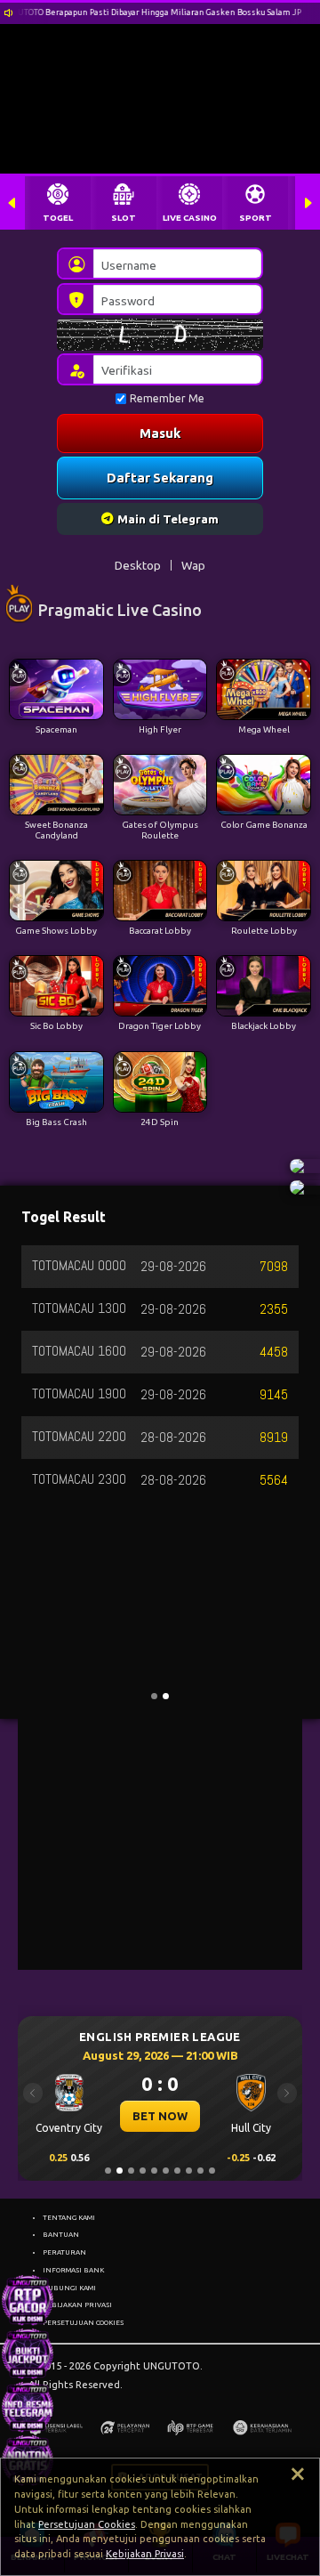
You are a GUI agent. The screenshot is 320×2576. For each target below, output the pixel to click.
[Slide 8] (189, 2171)
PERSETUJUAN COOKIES (83, 2322)
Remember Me (167, 398)
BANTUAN (61, 2234)
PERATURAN (64, 2252)
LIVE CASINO (190, 218)
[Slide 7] (177, 2171)
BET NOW (153, 2116)
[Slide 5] (154, 2171)
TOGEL (58, 218)
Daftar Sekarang (160, 478)
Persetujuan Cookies (87, 2524)
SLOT (124, 218)
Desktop (138, 565)
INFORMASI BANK (73, 2270)
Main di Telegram (168, 519)
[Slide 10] (212, 2171)
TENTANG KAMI (69, 2217)
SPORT (256, 218)
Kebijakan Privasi (145, 2554)
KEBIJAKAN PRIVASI (77, 2305)
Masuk (160, 433)
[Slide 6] (166, 2171)
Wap (193, 565)
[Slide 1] (108, 2171)
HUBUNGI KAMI (69, 2288)
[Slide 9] (200, 2171)
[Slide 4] (143, 2171)
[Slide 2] (120, 2171)
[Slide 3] (131, 2171)
